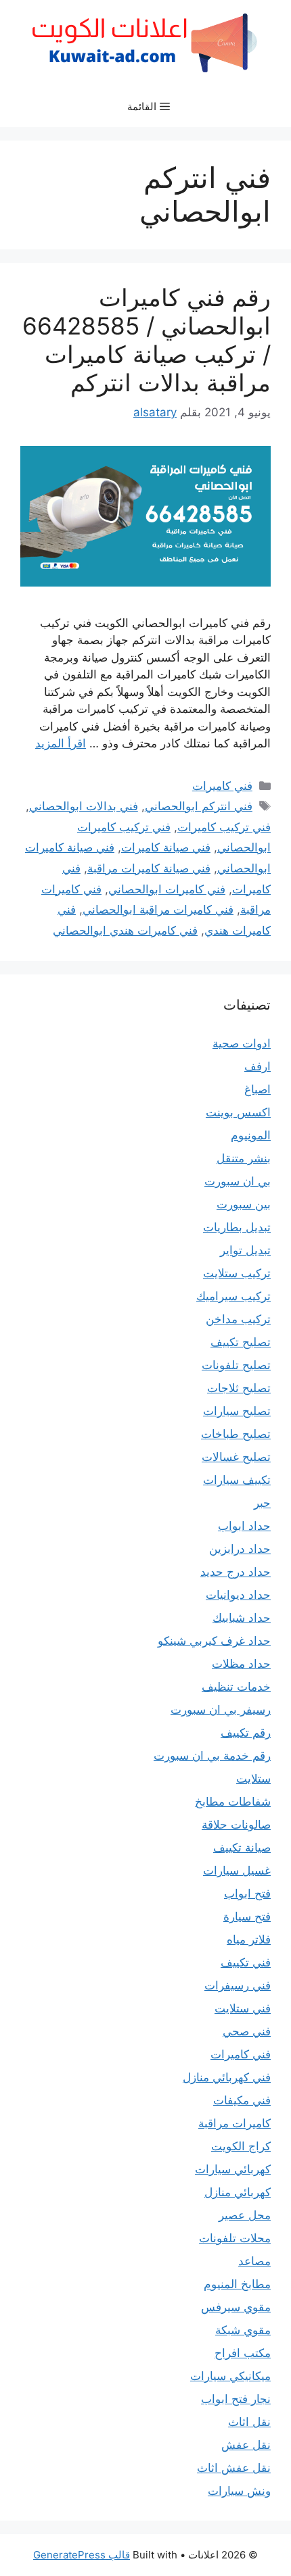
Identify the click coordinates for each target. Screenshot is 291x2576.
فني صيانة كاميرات (166, 847)
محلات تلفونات (235, 2238)
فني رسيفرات (238, 1985)
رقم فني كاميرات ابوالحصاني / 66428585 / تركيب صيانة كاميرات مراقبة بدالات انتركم (147, 340)
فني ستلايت (243, 2008)
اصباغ (258, 1089)
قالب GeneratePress (82, 2555)
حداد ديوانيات (238, 1595)
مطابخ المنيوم (237, 2284)
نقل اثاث (249, 2422)
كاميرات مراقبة (234, 2123)
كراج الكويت (241, 2146)
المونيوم (251, 1135)
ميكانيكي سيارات (230, 2376)
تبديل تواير (245, 1250)
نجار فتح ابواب (236, 2399)
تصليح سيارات (237, 1411)
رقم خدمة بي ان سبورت (212, 1756)
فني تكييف (246, 1962)
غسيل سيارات (237, 1871)
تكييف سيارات (237, 1480)
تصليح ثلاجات (239, 1388)
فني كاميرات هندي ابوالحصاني (125, 931)
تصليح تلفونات (236, 1365)
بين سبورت (244, 1204)
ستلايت (253, 1779)
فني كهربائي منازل (227, 2077)
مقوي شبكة (243, 2330)
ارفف (258, 1066)
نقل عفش (246, 2445)
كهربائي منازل (238, 2192)
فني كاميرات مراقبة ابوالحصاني (158, 910)
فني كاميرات (222, 786)
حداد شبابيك (242, 1618)
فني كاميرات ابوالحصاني (167, 889)
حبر (262, 1503)
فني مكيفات (242, 2100)
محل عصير (245, 2215)
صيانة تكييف (242, 1848)
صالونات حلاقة (236, 1825)
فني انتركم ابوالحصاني (199, 806)
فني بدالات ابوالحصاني (84, 806)
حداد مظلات (241, 1664)
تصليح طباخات (236, 1434)
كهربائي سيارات (233, 2169)
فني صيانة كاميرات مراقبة (149, 868)
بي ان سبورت (238, 1181)
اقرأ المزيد (61, 743)
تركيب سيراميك (233, 1296)
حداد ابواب (244, 1526)
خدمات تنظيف (236, 1687)
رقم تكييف (246, 1733)
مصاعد (254, 2261)
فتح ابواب (247, 1893)
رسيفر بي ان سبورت (221, 1710)
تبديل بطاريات (237, 1227)
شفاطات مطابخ (233, 1802)
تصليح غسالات (236, 1457)
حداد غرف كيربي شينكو (214, 1641)
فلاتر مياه (249, 1939)
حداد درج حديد (236, 1572)
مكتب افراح (243, 2353)
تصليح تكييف (241, 1342)
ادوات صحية (242, 1043)
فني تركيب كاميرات (224, 827)
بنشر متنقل (244, 1158)
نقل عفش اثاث (234, 2468)
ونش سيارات (239, 2491)
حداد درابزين (240, 1549)
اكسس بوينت (238, 1112)
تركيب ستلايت (237, 1273)
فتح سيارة (247, 1916)
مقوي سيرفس (236, 2307)
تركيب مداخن (238, 1319)
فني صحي (247, 2031)
